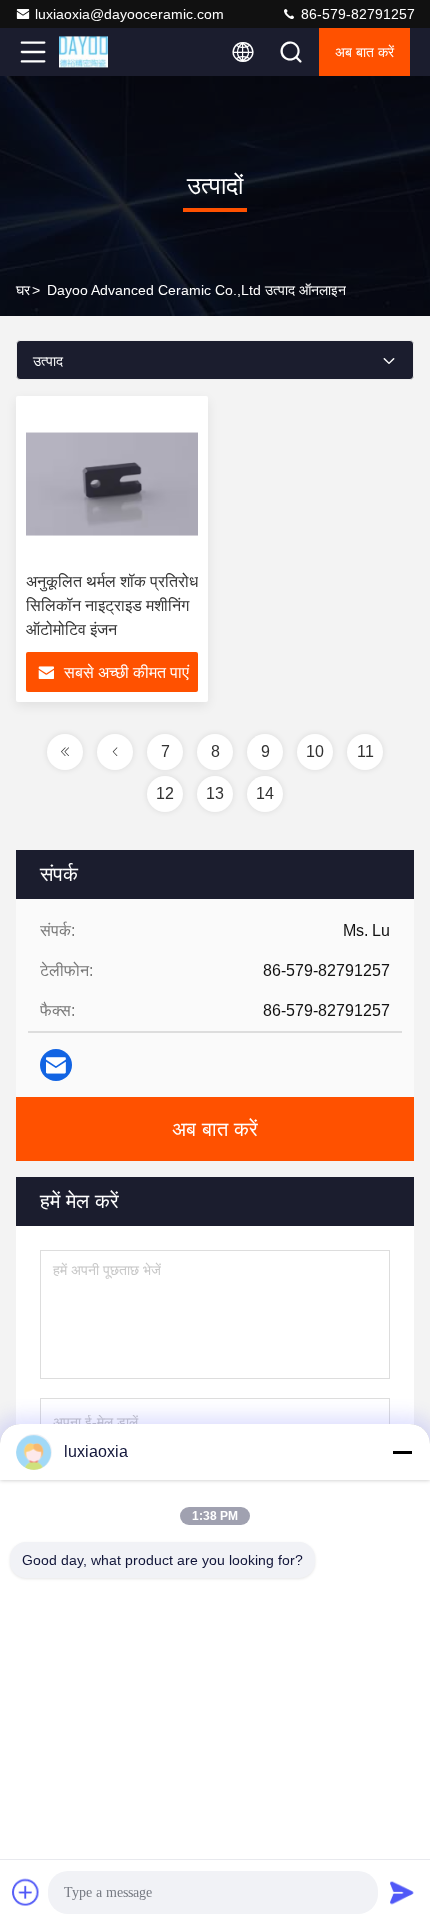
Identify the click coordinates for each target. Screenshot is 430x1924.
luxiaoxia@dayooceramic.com (129, 14)
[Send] (402, 1892)
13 (215, 793)
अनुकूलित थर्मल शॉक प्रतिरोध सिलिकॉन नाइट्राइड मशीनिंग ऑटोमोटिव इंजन (112, 605)
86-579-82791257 (356, 14)
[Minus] (402, 1452)
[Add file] (26, 1892)
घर (23, 290)
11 (365, 751)
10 (315, 751)
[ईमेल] (56, 1065)
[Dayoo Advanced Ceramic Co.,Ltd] (99, 52)
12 (165, 793)
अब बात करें (364, 52)
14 (265, 793)
